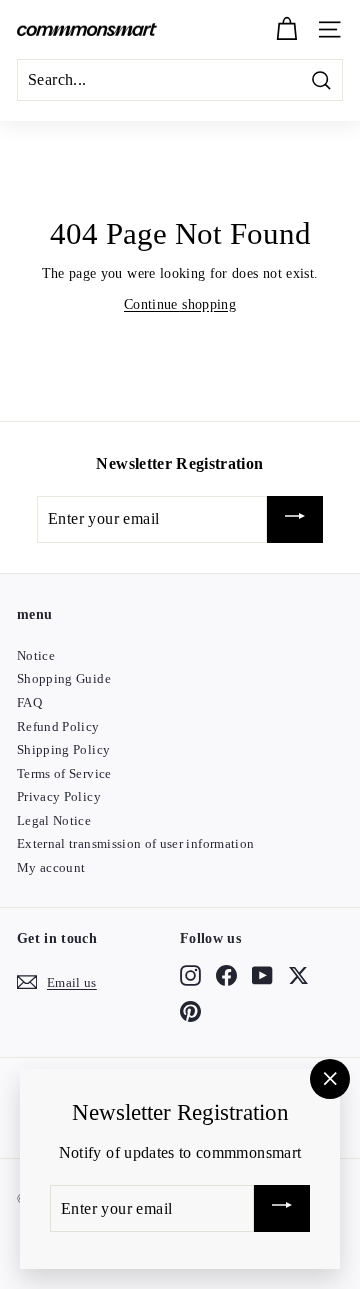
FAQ (29, 702)
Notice (36, 655)
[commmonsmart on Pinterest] (190, 1012)
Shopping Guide (64, 678)
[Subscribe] (295, 519)
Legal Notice (54, 820)
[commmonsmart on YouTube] (262, 975)
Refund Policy (58, 726)
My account (51, 867)
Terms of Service (64, 773)
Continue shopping (180, 304)
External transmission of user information (135, 843)
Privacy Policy (59, 796)
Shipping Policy (63, 749)
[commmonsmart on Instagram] (190, 975)
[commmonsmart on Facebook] (226, 975)
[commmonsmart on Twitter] (298, 975)
